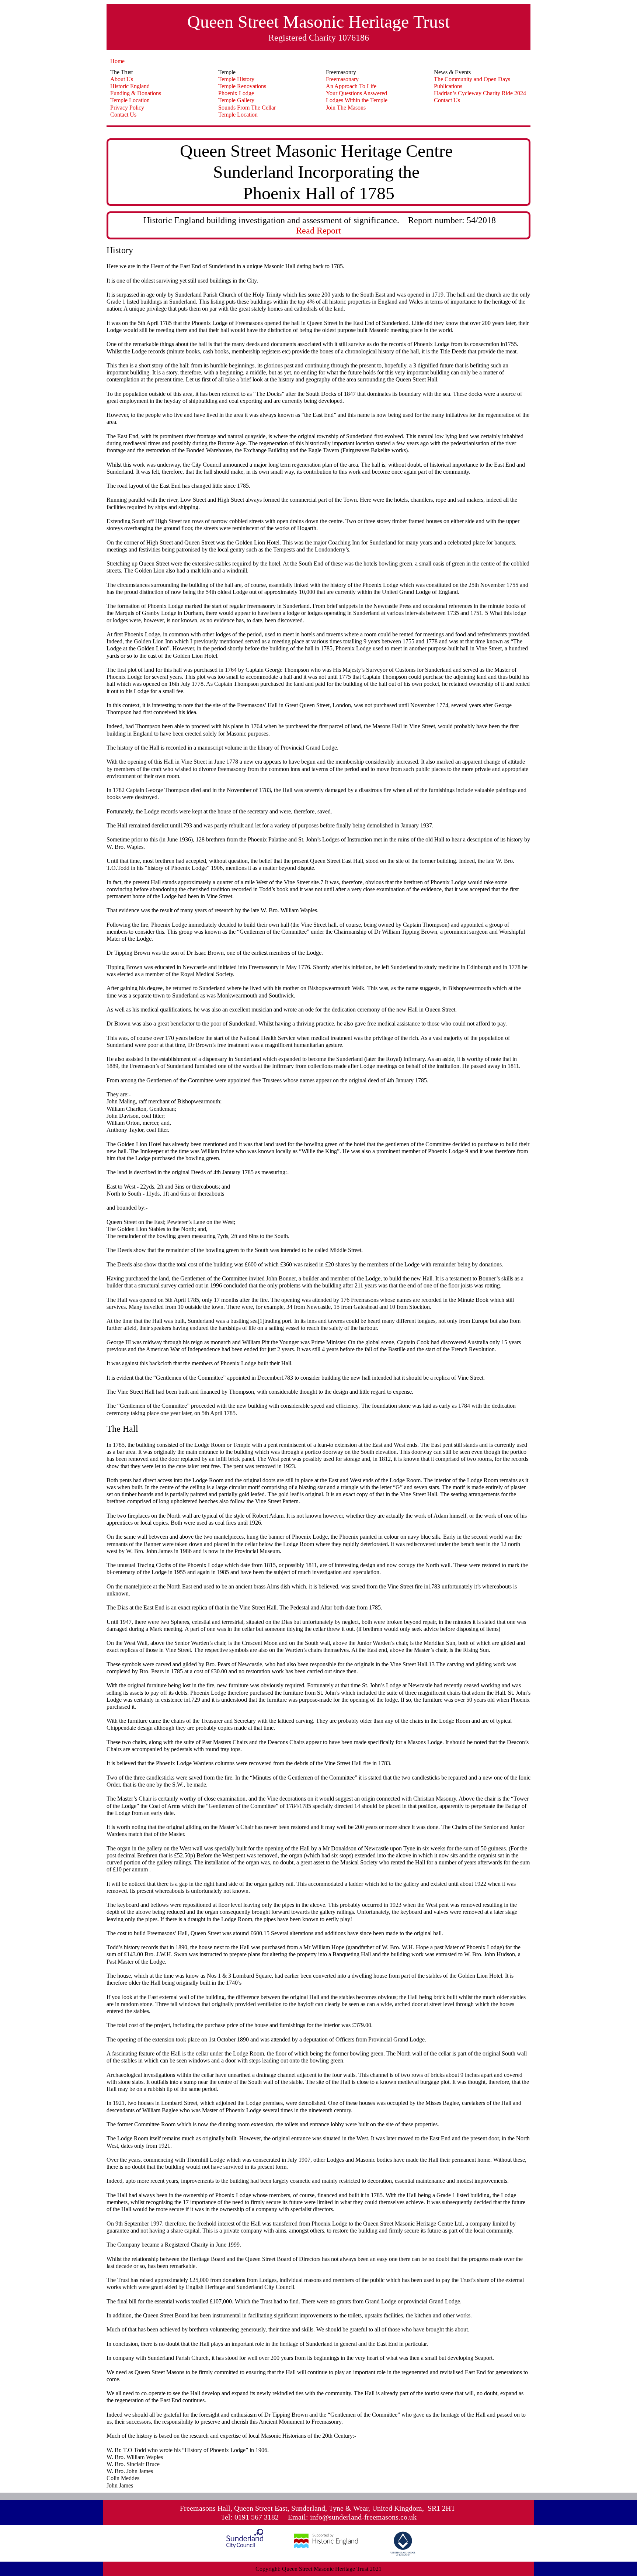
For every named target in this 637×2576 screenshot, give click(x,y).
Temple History (236, 79)
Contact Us (123, 115)
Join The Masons (346, 108)
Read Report (318, 231)
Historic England (130, 86)
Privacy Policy (127, 108)
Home (117, 61)
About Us (122, 79)
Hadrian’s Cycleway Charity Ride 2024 (480, 93)
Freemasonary (342, 79)
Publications (448, 86)
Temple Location (130, 100)
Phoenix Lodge (236, 93)
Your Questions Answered (356, 93)
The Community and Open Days (472, 79)
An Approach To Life (351, 86)
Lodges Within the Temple (357, 100)
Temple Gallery (236, 100)
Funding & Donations (136, 93)
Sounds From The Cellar (247, 108)
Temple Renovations (242, 86)
